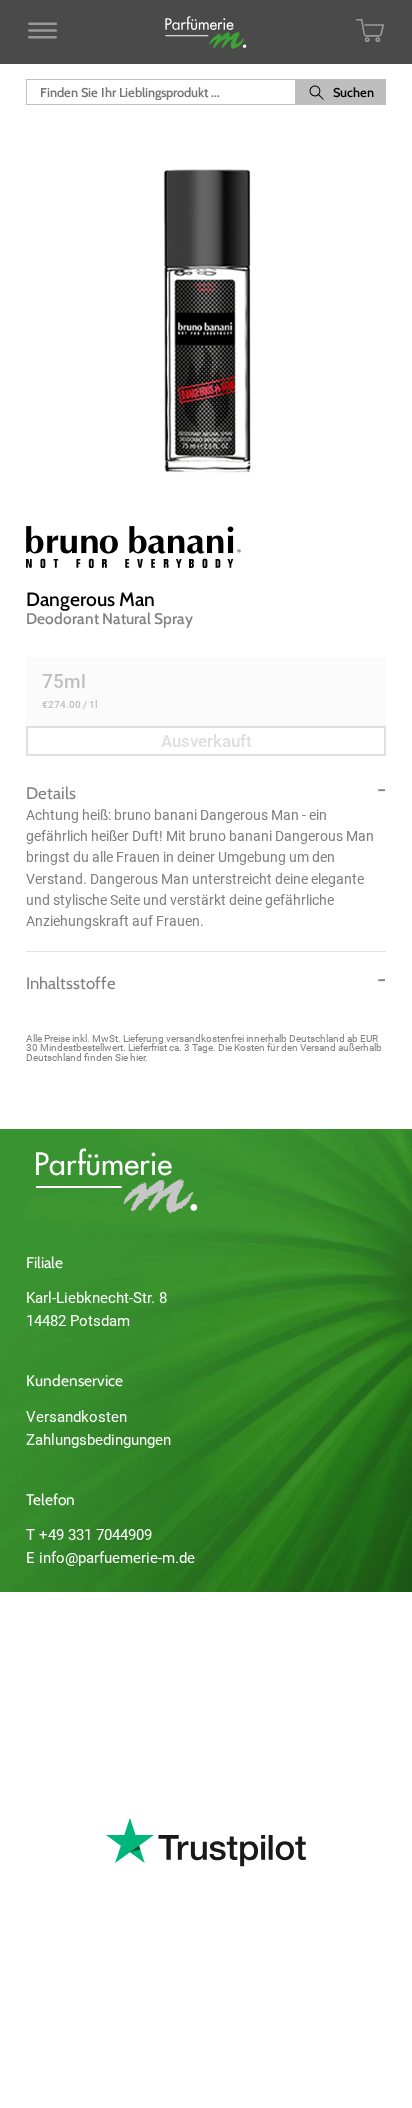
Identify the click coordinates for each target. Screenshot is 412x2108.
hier (137, 1057)
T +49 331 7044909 (89, 1535)
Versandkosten (76, 1417)
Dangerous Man (90, 599)
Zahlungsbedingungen (98, 1440)
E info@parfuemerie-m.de (110, 1558)
